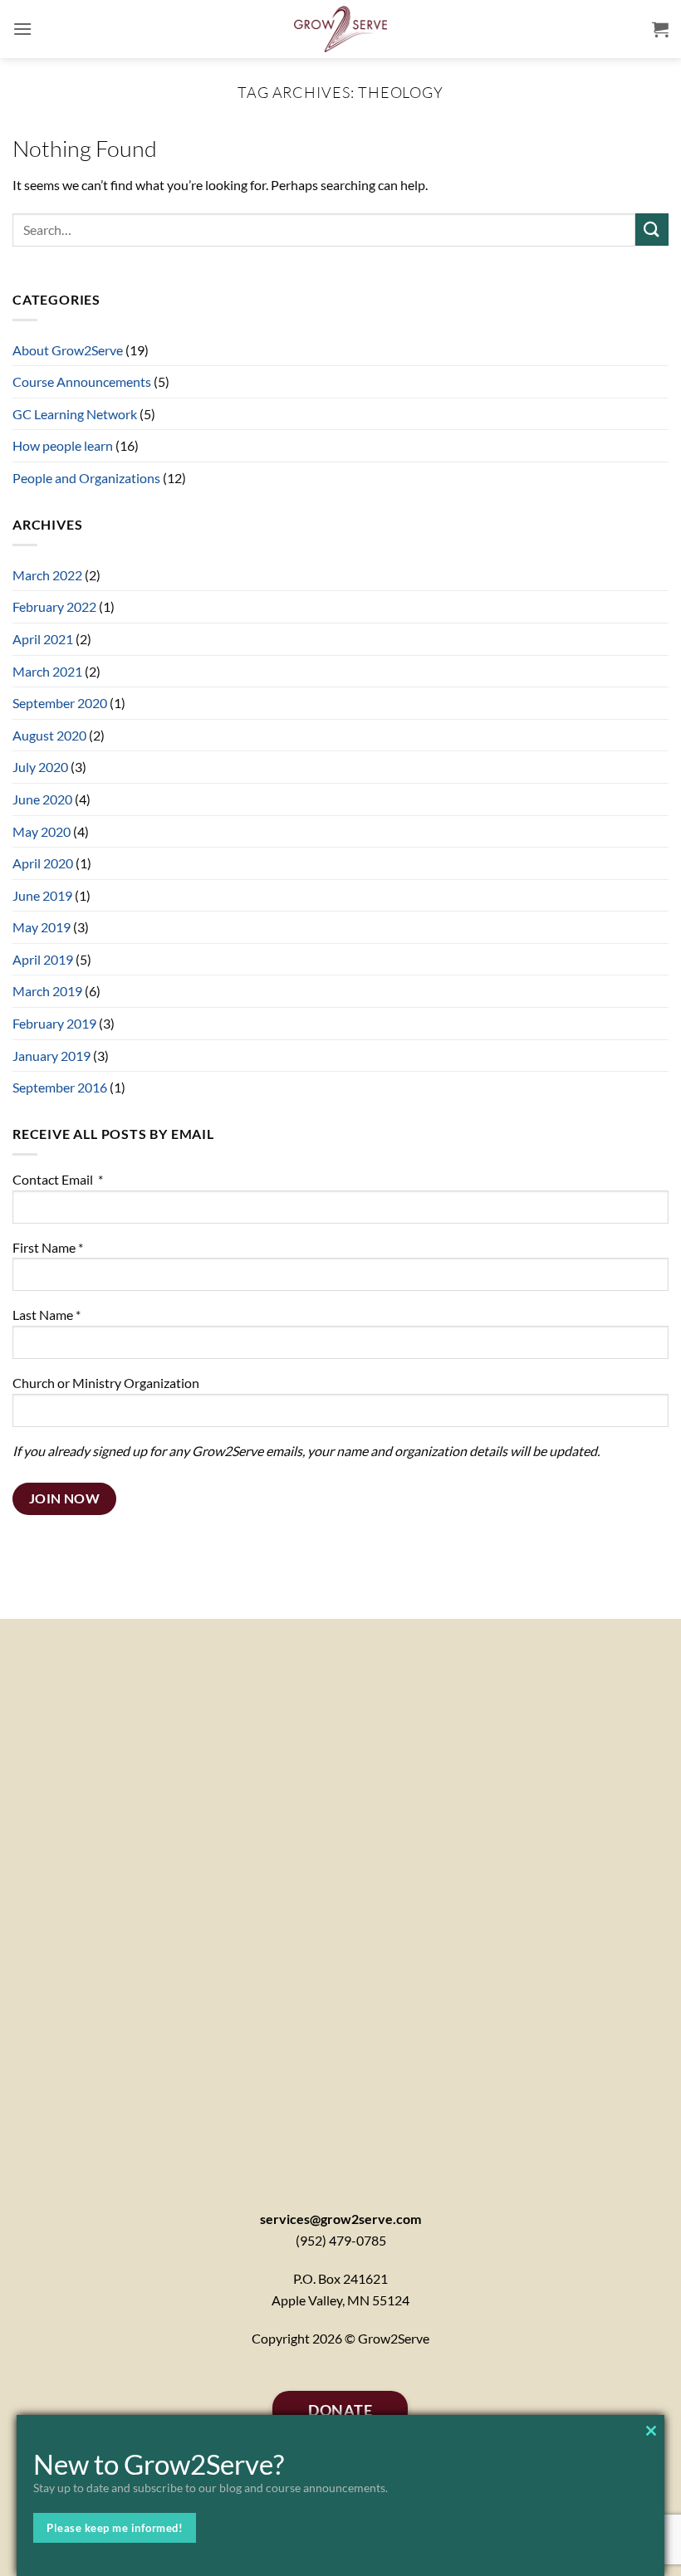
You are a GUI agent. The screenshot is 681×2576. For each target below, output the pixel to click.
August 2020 (49, 735)
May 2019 (42, 927)
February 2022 (54, 606)
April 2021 (43, 639)
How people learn (63, 445)
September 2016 (60, 1087)
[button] (22, 29)
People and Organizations (86, 478)
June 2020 (42, 799)
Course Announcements (82, 381)
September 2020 (60, 703)
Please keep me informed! (115, 2528)
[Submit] (652, 230)
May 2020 (42, 831)
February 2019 (54, 1023)
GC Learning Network (75, 414)
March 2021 (47, 671)
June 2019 (42, 895)
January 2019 (51, 1056)
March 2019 (47, 991)
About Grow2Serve (68, 350)
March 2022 (47, 575)
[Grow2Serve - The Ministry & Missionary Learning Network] (341, 29)
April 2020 (43, 863)
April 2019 (43, 959)
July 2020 (40, 767)
